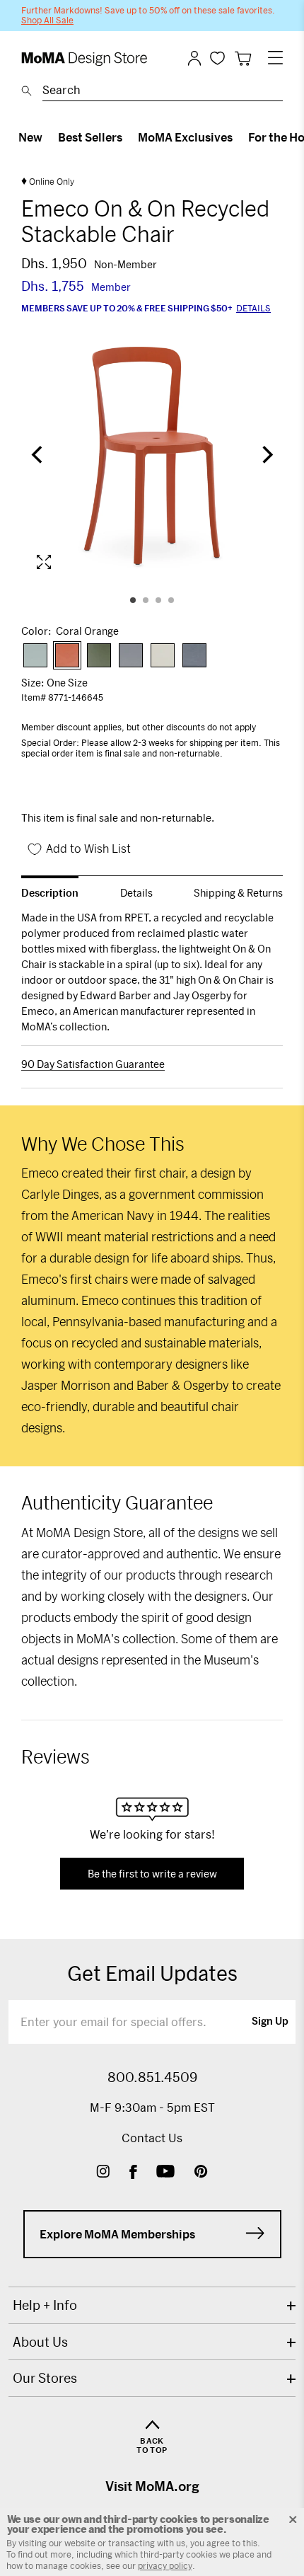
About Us (40, 2342)
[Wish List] (217, 58)
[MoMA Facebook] (133, 2173)
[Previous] (38, 456)
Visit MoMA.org (152, 2486)
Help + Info (45, 2305)
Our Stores (45, 2378)
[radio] (35, 655)
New (30, 137)
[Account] (194, 58)
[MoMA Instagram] (103, 2173)
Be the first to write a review (152, 1874)
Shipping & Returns (238, 893)
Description (50, 893)
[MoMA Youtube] (165, 2173)
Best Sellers (90, 137)
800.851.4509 (152, 2077)
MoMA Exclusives (185, 137)
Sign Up (270, 2022)
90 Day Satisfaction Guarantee (93, 1064)
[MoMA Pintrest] (201, 2173)
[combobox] (163, 92)
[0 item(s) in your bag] (243, 58)
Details (253, 308)
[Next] (266, 456)
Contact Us (152, 2138)
